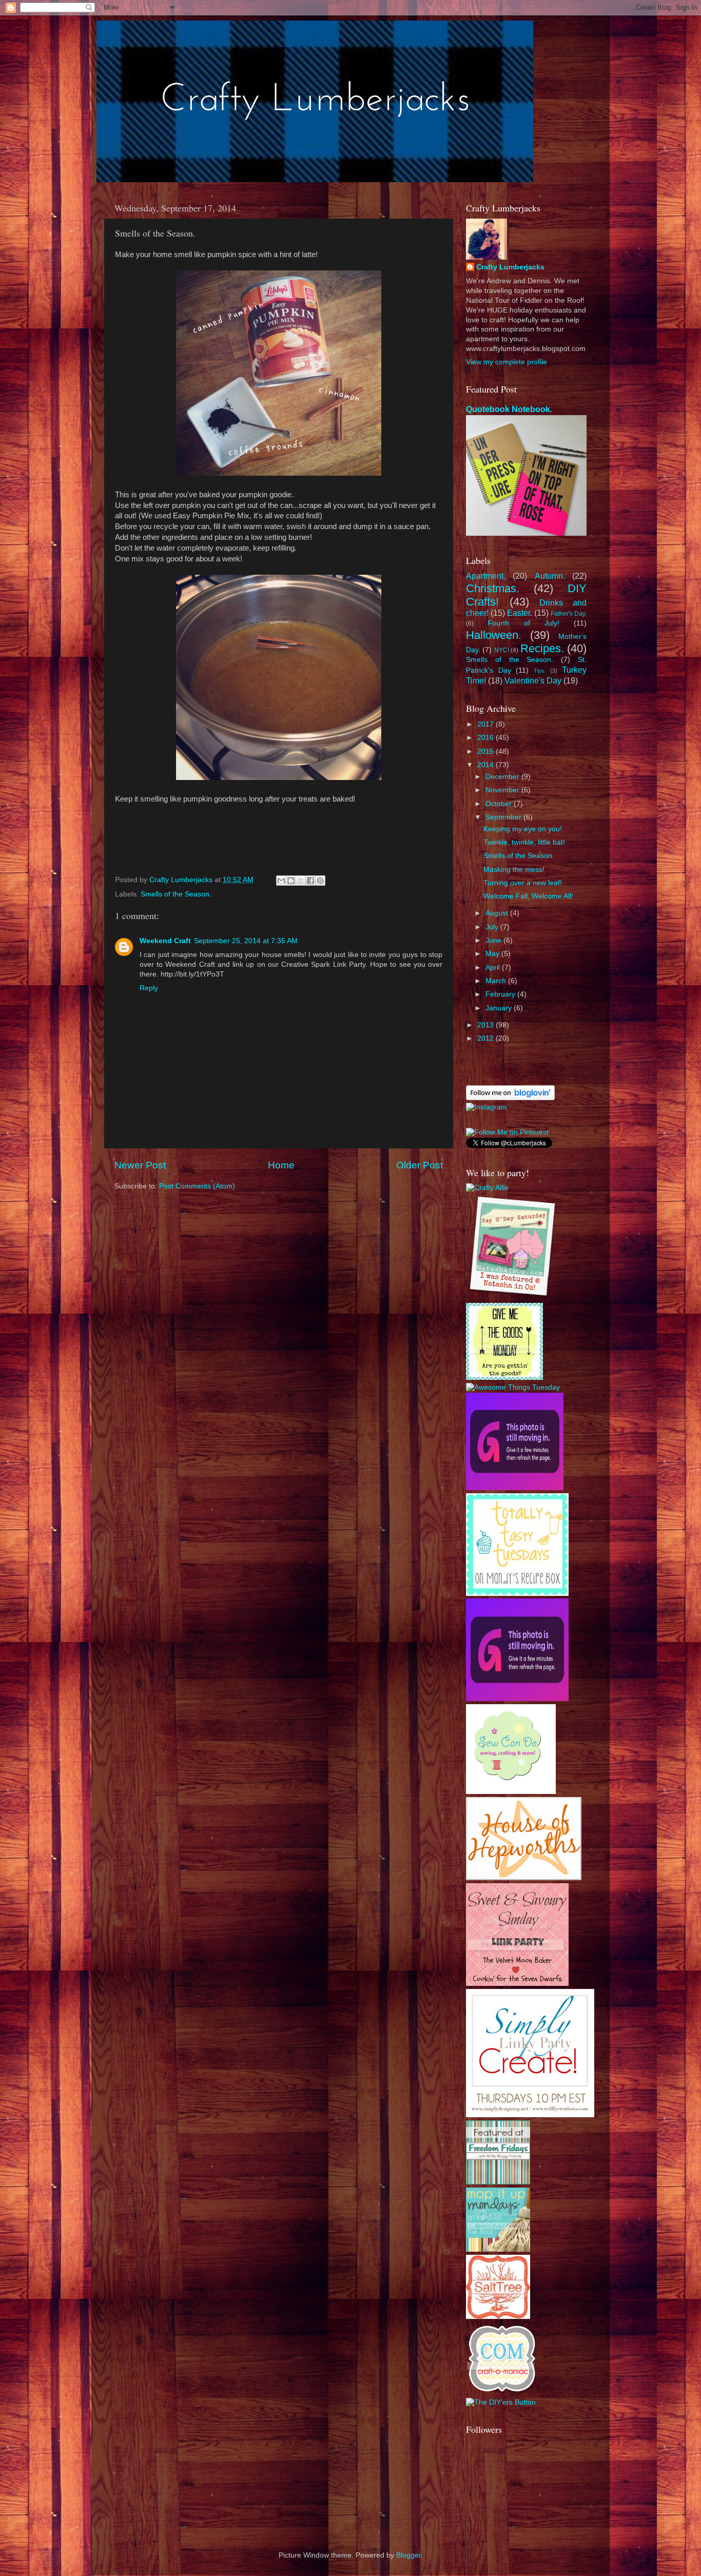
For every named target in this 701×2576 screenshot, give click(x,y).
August (498, 913)
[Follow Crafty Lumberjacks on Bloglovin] (510, 1098)
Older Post (420, 1165)
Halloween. (494, 635)
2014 (486, 765)
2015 (486, 752)
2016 (486, 738)
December (503, 777)
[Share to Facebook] (310, 881)
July (493, 927)
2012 (486, 1038)
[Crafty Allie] (487, 1188)
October (500, 804)
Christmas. (493, 588)
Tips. (540, 671)
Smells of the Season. (176, 894)
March (497, 981)
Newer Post (140, 1165)
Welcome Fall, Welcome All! (528, 896)
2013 (486, 1025)
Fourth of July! (523, 623)
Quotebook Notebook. (509, 409)
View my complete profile (507, 362)
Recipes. (542, 648)
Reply (149, 988)
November (503, 790)
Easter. (520, 613)
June (494, 940)
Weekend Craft (165, 941)
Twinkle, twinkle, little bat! (524, 842)
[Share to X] (301, 881)
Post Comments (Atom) (197, 1186)
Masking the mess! (514, 870)
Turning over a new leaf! (523, 883)
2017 (486, 724)
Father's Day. (569, 614)
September (504, 817)
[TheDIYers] (501, 2402)
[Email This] (281, 881)
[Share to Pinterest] (320, 881)
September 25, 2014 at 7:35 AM (246, 941)
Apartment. (486, 576)
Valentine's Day (533, 680)
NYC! (502, 650)
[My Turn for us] (498, 2182)
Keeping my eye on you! (523, 829)
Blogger (408, 2555)
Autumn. (550, 576)
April (494, 968)
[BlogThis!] (291, 881)
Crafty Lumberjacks (510, 267)
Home (281, 1165)
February (501, 994)
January (500, 1008)
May (493, 954)
